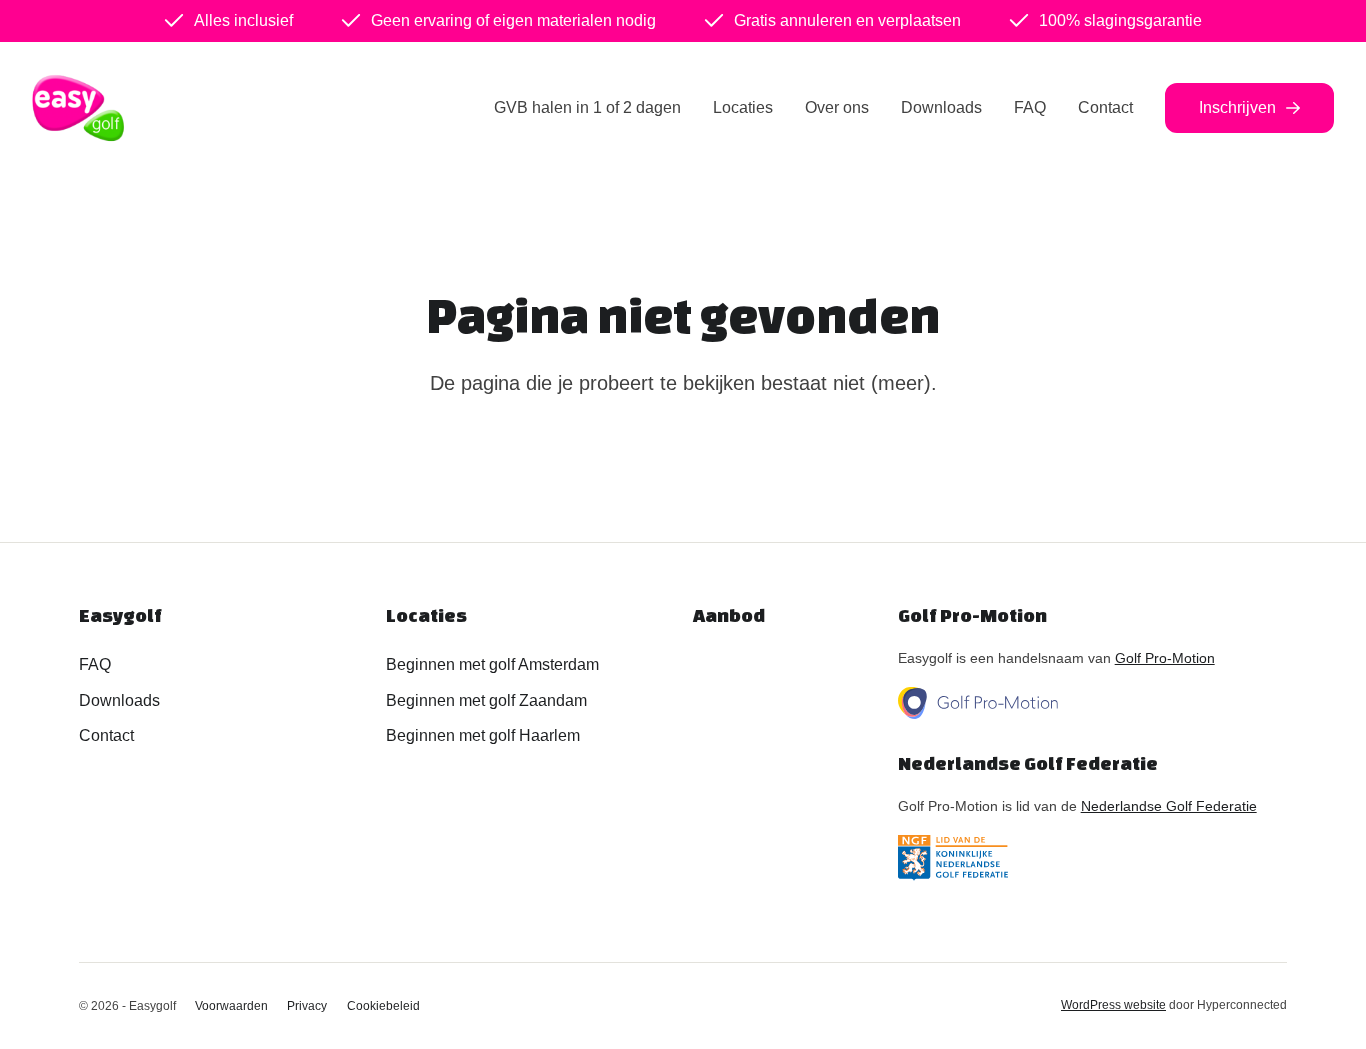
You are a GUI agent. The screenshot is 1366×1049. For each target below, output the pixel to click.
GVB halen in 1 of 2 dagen (587, 107)
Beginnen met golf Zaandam (486, 700)
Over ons (837, 107)
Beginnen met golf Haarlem (483, 735)
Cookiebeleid (383, 1006)
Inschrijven (1237, 107)
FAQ (1030, 107)
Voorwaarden (231, 1006)
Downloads (941, 107)
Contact (1105, 107)
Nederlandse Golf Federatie (1169, 806)
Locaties (743, 107)
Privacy (307, 1006)
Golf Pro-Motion (1165, 658)
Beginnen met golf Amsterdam (492, 664)
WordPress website (1113, 1005)
